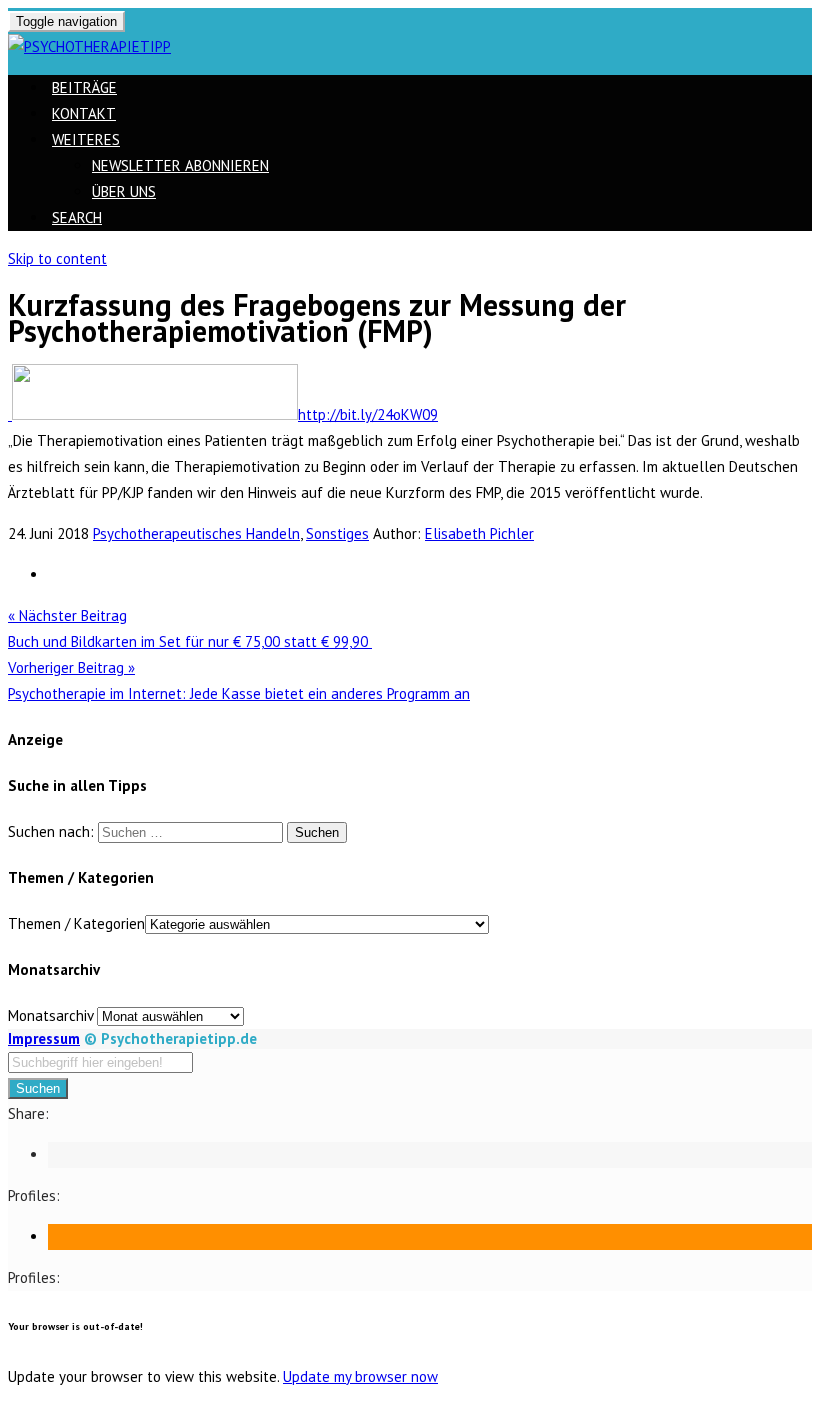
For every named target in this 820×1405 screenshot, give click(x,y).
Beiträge (84, 87)
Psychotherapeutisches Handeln (196, 533)
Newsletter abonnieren (180, 165)
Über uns (124, 191)
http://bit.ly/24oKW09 (368, 414)
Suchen (38, 1088)
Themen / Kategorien (76, 923)
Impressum (44, 1038)
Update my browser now (360, 1376)
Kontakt (84, 113)
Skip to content (57, 258)
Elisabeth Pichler (479, 533)
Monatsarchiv (50, 1015)
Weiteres (86, 139)
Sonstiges (337, 533)
